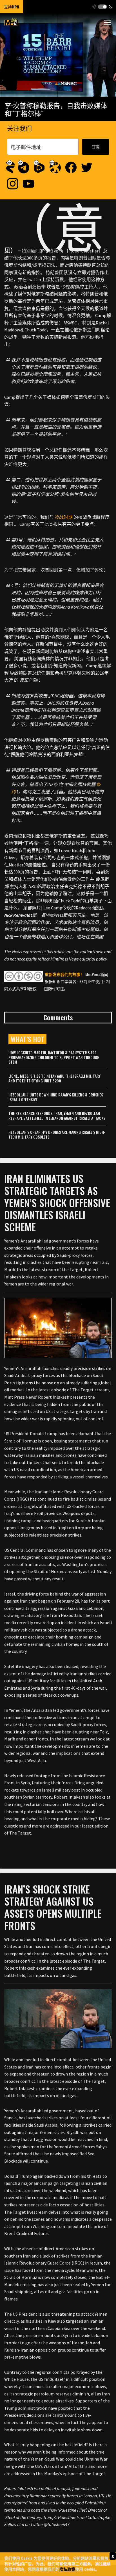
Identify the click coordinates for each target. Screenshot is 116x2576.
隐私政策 (67, 2569)
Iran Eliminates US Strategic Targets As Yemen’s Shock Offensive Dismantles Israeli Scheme (57, 1203)
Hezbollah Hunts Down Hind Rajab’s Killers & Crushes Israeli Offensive (56, 1097)
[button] (102, 7)
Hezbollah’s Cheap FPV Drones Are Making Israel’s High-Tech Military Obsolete (57, 1134)
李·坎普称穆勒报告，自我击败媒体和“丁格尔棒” (56, 109)
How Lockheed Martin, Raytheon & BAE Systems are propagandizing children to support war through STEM (54, 1057)
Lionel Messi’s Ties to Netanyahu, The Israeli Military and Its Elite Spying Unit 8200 (54, 1078)
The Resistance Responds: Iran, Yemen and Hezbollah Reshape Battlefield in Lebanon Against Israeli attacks (57, 1116)
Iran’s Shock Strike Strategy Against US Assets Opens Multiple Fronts (53, 1907)
